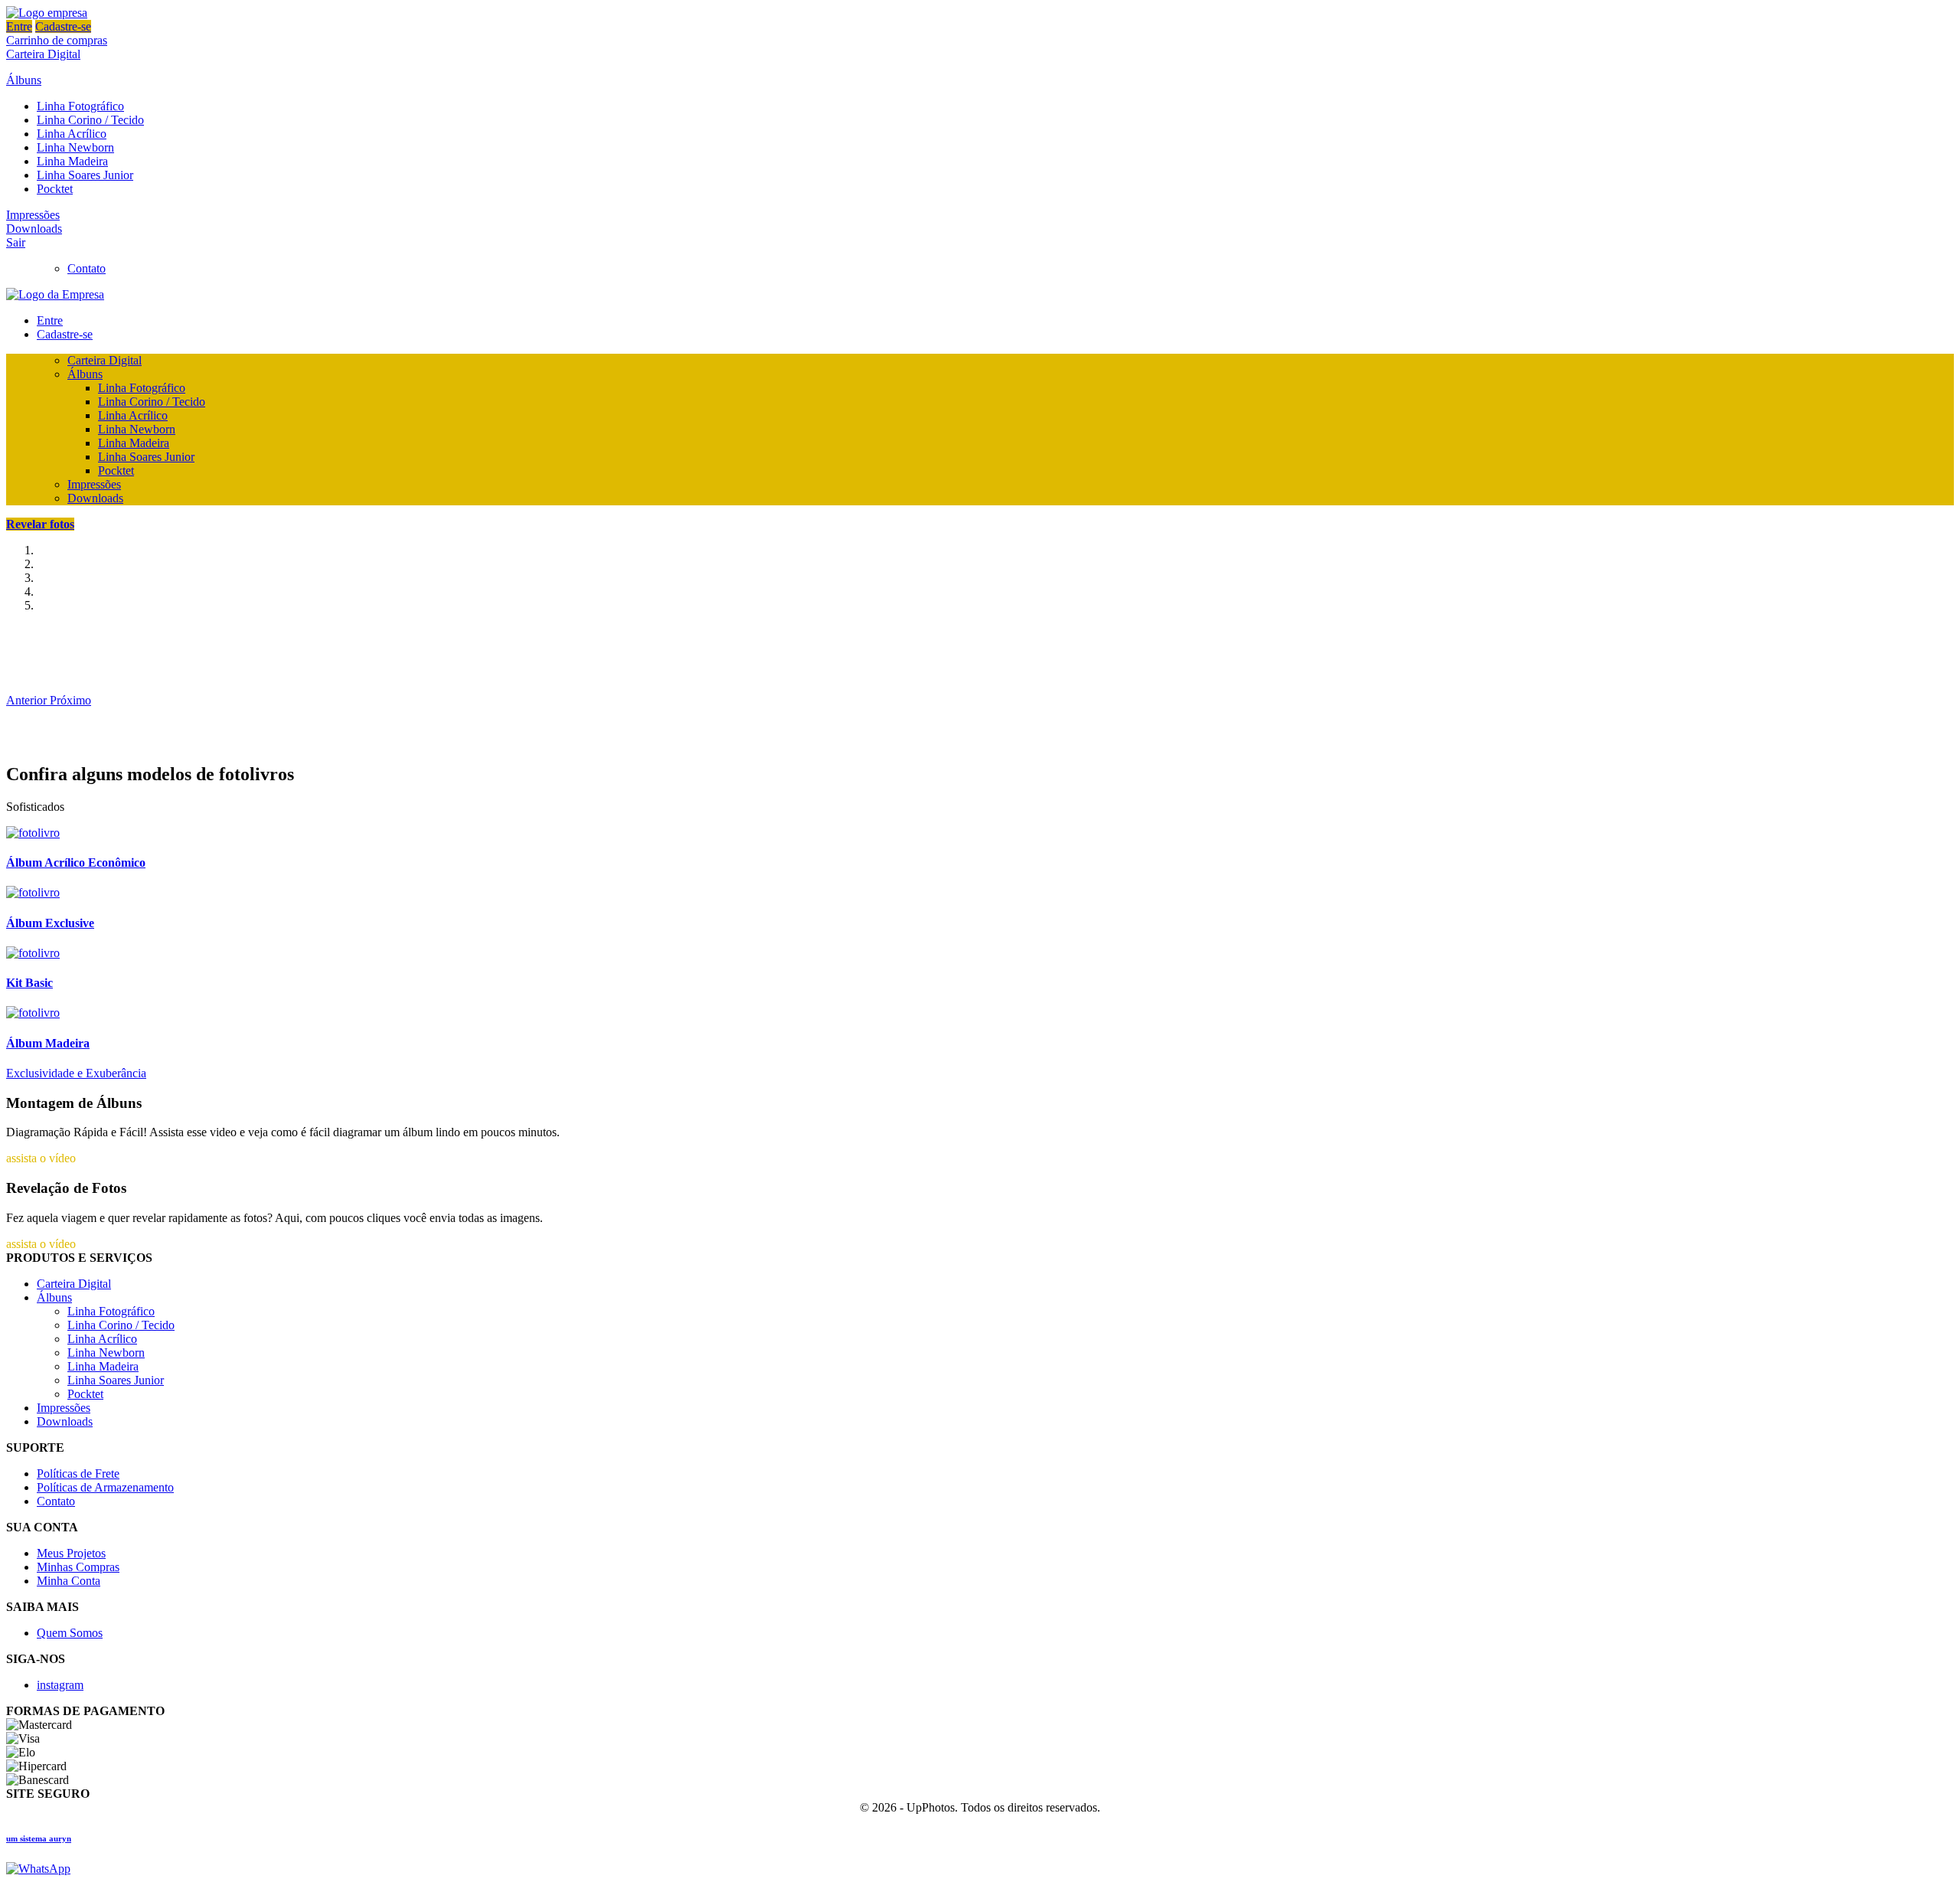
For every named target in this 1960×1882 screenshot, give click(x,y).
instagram (60, 1685)
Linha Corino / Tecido (90, 120)
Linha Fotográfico (80, 106)
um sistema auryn (39, 1838)
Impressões (33, 215)
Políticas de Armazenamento (105, 1487)
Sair (16, 242)
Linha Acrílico (72, 134)
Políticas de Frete (78, 1474)
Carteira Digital (43, 54)
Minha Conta (69, 1581)
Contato (87, 268)
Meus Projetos (71, 1553)
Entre (19, 26)
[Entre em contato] (38, 1869)
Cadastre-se (63, 26)
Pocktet (55, 189)
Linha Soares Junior (85, 175)
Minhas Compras (78, 1567)
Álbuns (24, 80)
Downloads (34, 229)
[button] (28, 700)
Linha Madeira (72, 161)
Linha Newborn (75, 147)
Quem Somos (70, 1633)
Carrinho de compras (57, 40)
